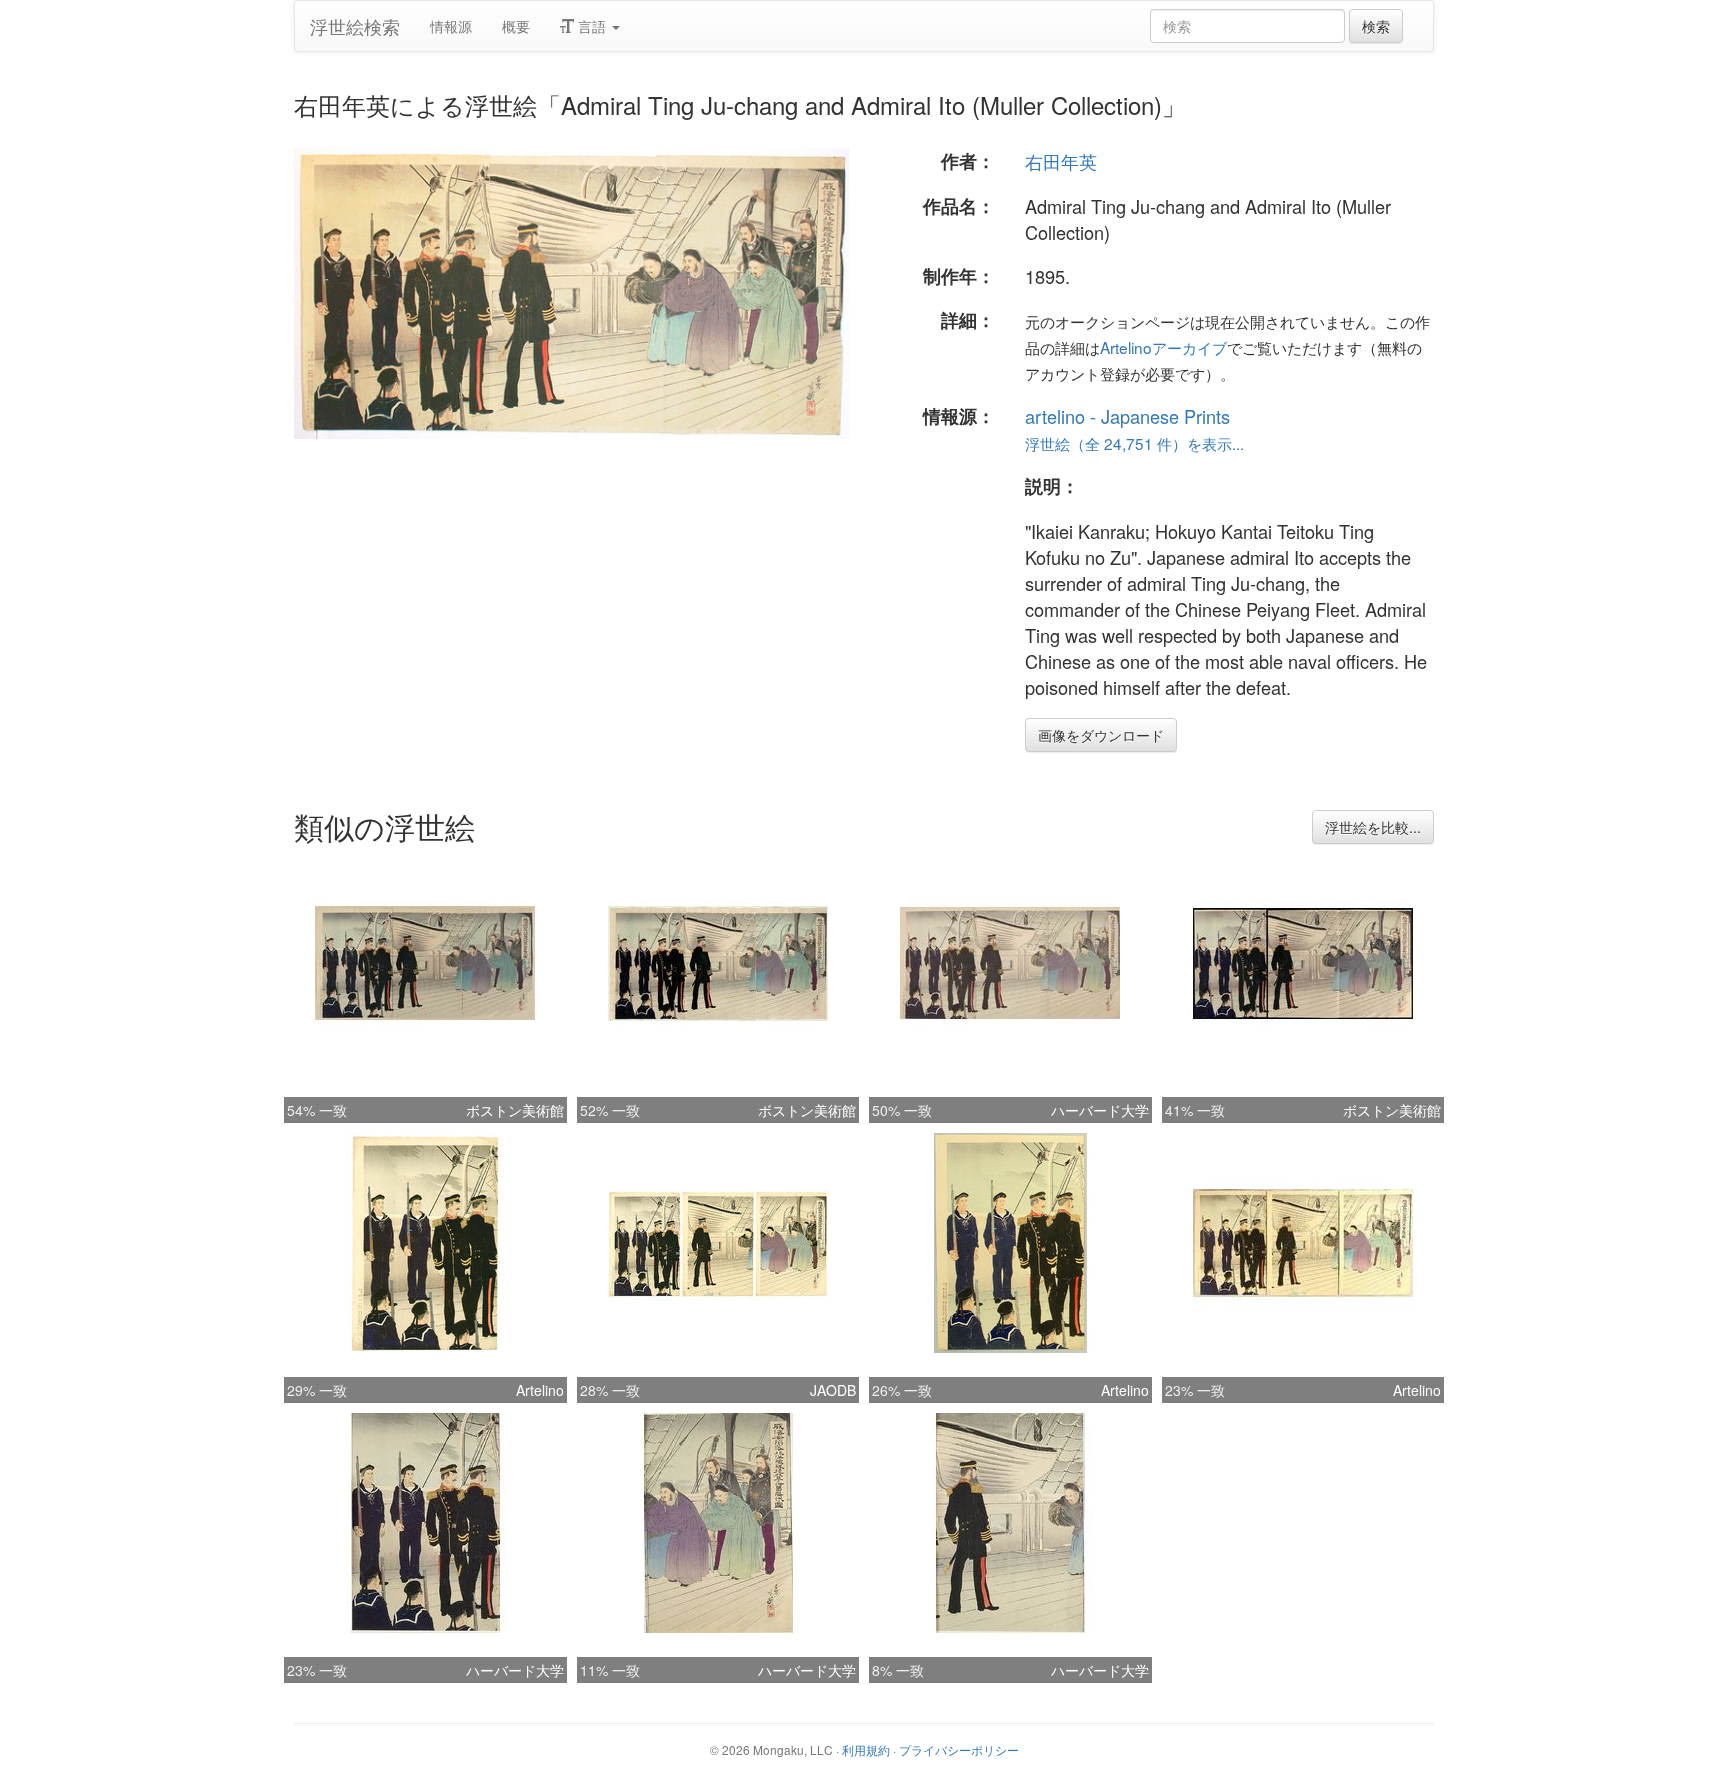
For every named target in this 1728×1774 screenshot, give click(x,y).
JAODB (833, 1390)
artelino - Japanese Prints (1127, 416)
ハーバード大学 (1100, 1110)
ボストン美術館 (515, 1110)
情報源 (451, 26)
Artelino (540, 1390)
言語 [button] (592, 26)
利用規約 (866, 1749)
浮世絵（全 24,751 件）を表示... (1134, 443)
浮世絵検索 (355, 26)
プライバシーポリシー (959, 1749)
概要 (516, 26)
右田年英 (1061, 161)
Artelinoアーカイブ (1163, 347)
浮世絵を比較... (1373, 827)
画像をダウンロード (1101, 735)
